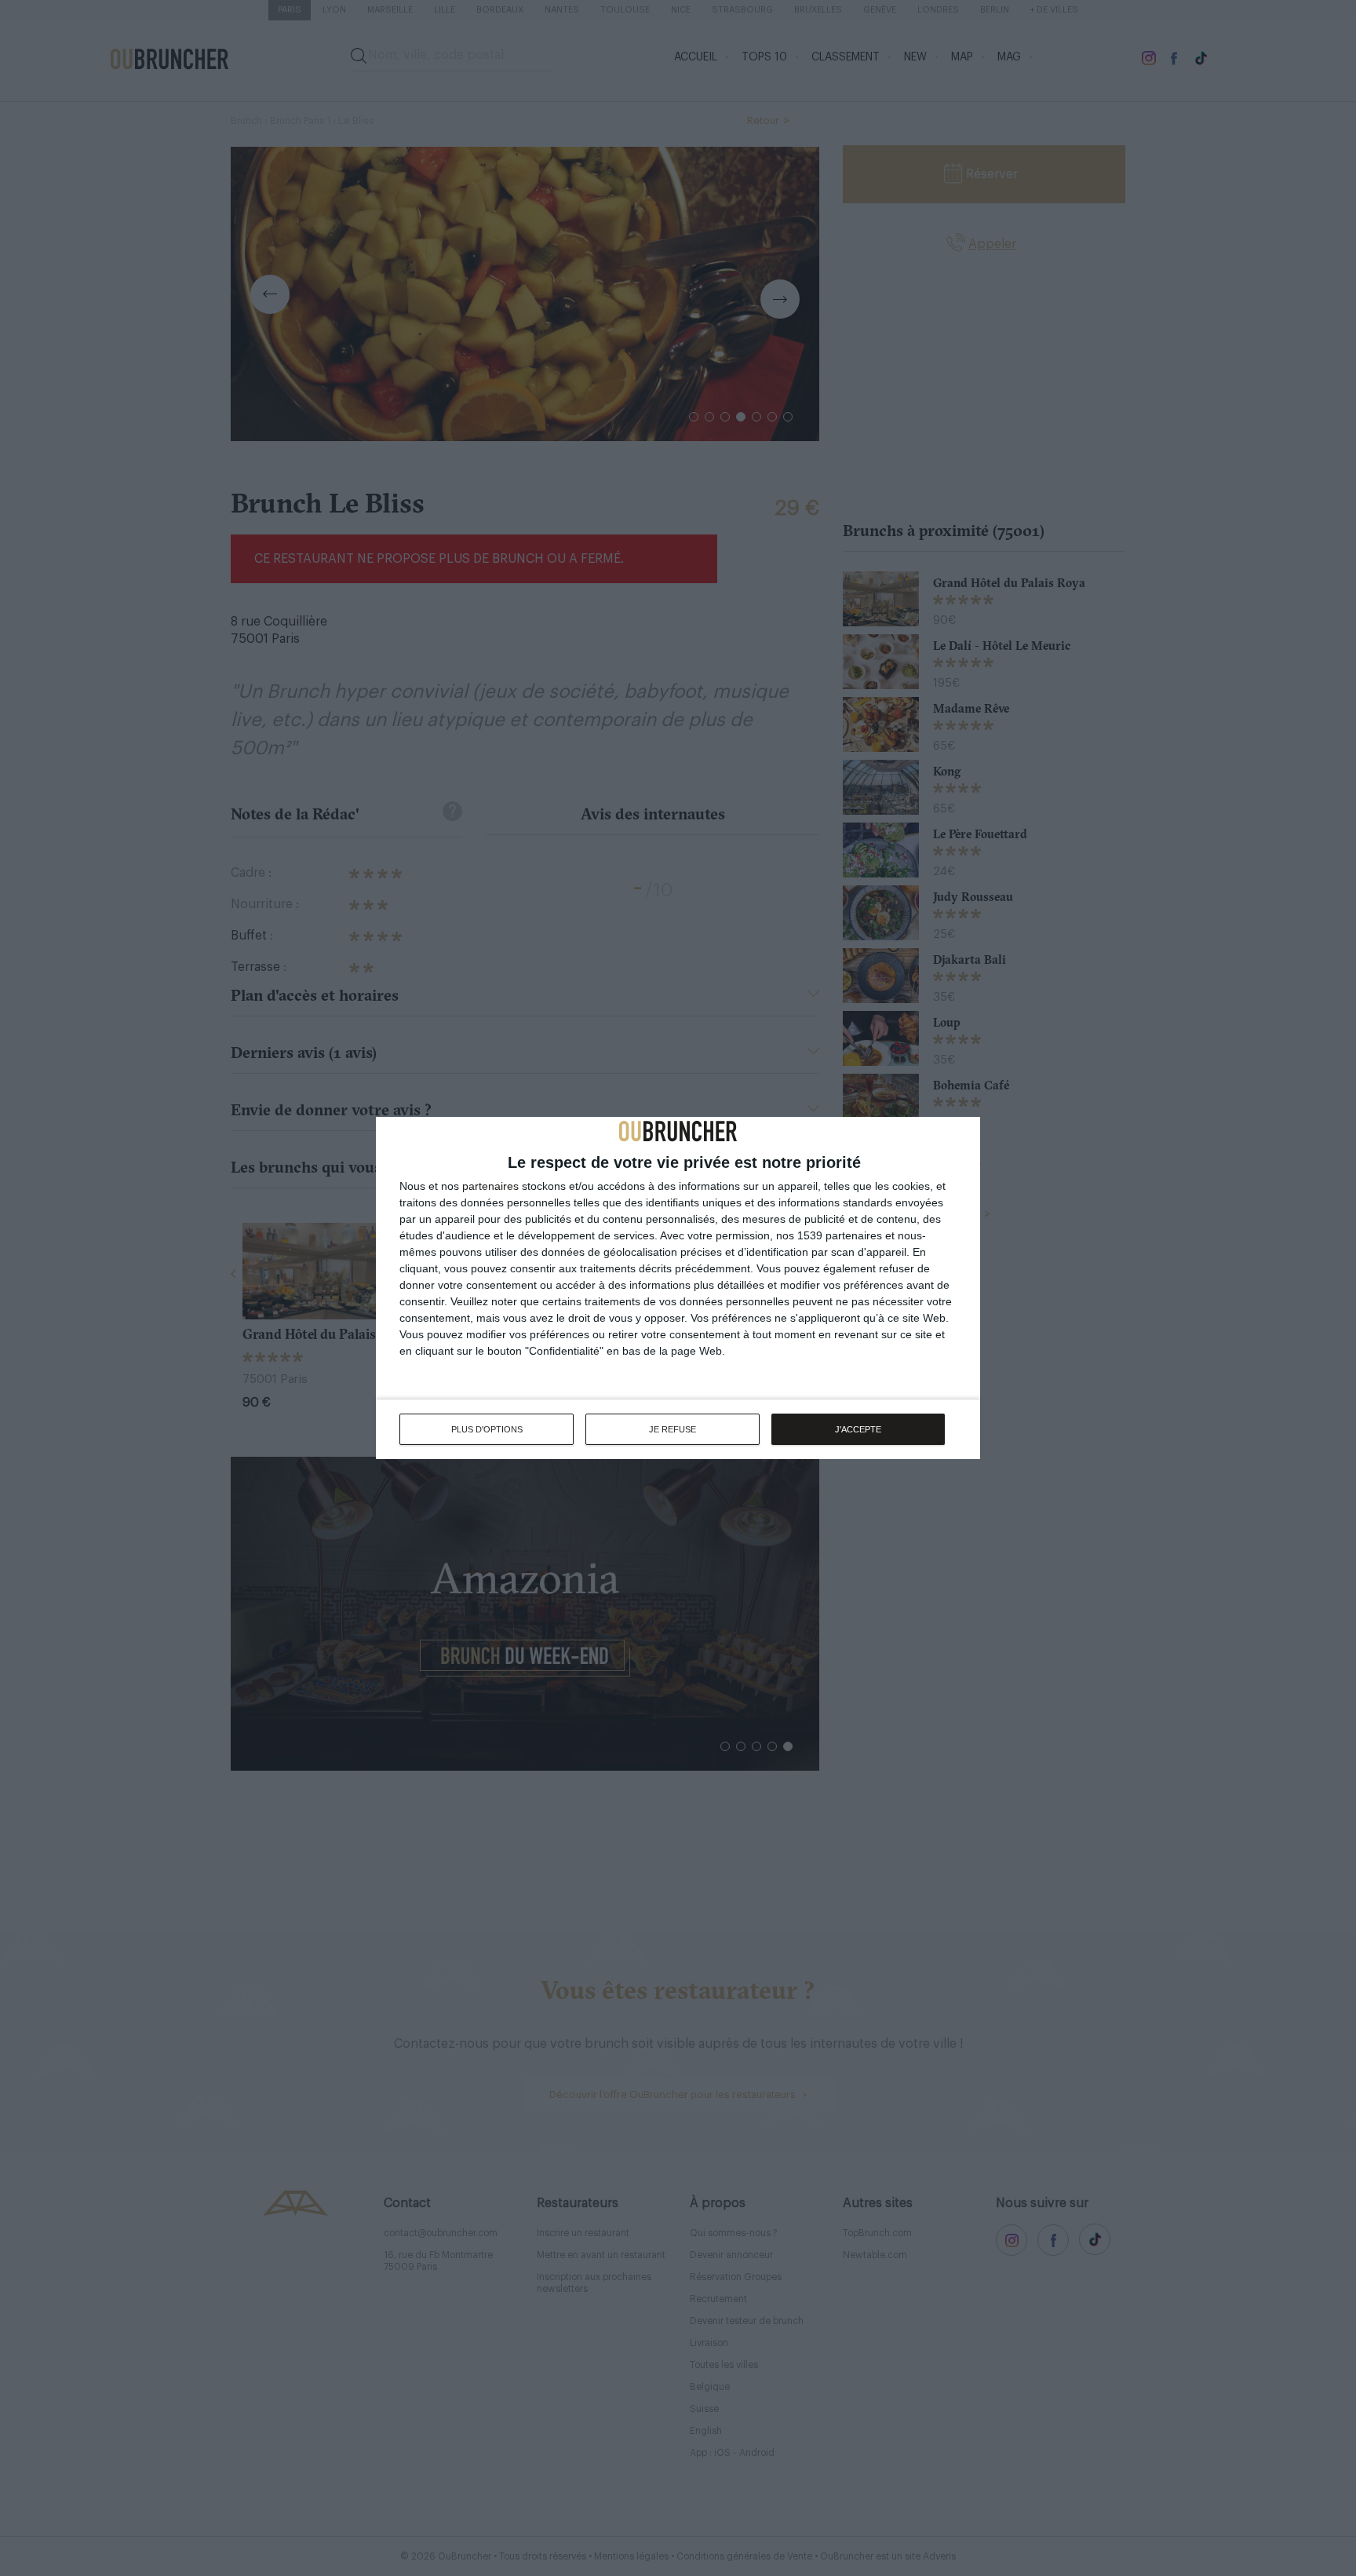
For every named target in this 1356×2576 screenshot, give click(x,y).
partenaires (490, 1186)
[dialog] (678, 1288)
